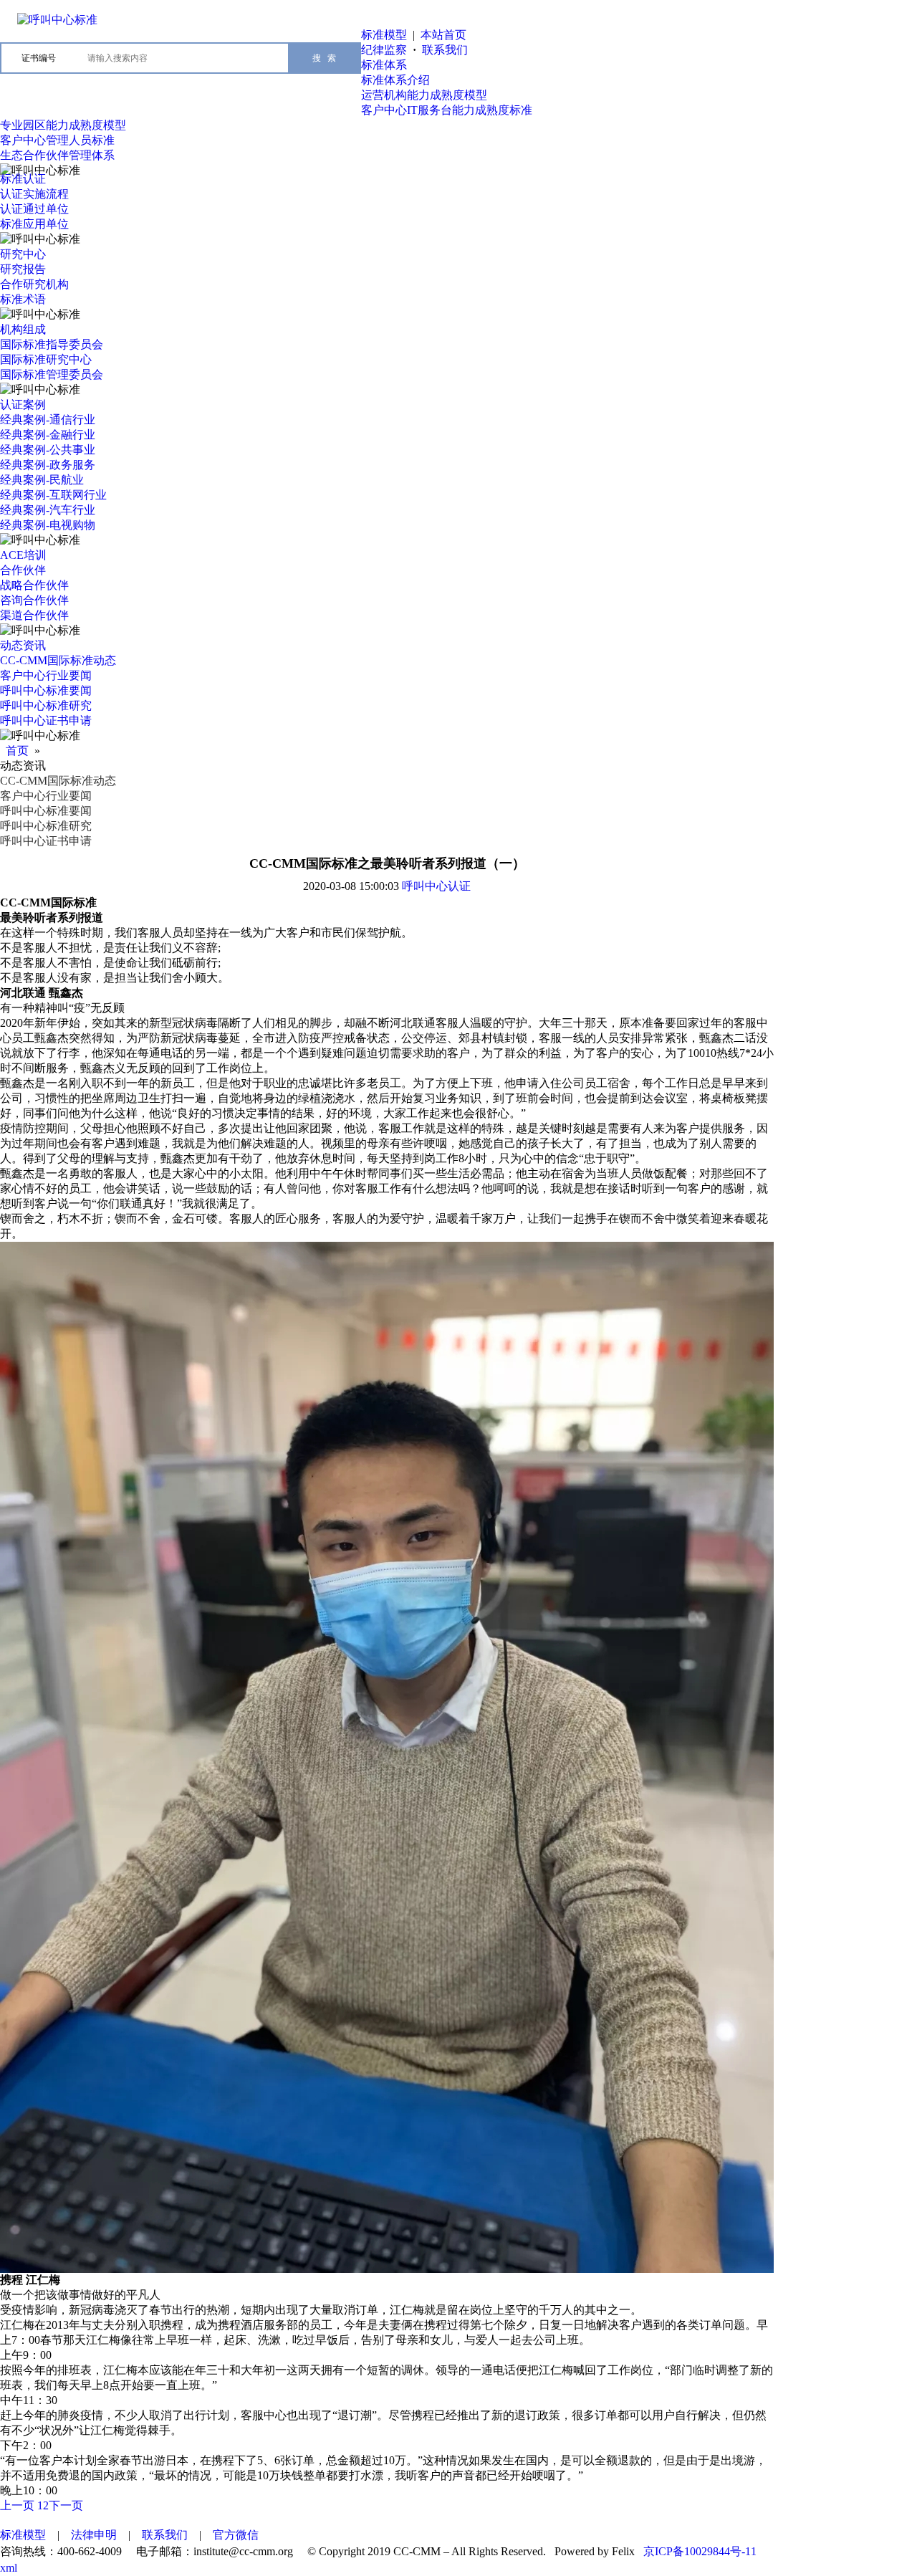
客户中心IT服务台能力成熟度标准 (447, 110)
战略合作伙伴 (34, 585)
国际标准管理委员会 (52, 374)
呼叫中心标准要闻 (46, 690)
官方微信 (236, 2535)
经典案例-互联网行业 (53, 495)
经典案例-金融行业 (48, 435)
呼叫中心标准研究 (46, 705)
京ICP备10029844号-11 (700, 2551)
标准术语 (23, 299)
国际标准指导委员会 (52, 344)
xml (9, 2568)
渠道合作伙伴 (34, 615)
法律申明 (94, 2535)
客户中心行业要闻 (46, 675)
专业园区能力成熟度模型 (63, 125)
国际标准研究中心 (46, 359)
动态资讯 (23, 645)
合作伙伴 (23, 570)
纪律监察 (384, 50)
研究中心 (23, 254)
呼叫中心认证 (436, 886)
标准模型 (384, 35)
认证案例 (23, 404)
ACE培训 (23, 555)
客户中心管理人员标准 (57, 140)
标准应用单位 (34, 224)
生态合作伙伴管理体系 (57, 155)
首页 (17, 751)
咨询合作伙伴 (34, 600)
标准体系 (384, 65)
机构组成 (23, 329)
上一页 (17, 2505)
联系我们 (445, 50)
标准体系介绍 (395, 80)
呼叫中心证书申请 (46, 720)
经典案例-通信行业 (48, 420)
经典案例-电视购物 (48, 525)
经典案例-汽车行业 (48, 510)
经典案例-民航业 (42, 480)
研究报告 (23, 269)
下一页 (66, 2505)
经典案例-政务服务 (48, 465)
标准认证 (23, 179)
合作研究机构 (34, 284)
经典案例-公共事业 (48, 450)
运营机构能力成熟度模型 (424, 95)
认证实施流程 (34, 194)
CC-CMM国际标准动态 (58, 660)
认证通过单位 (34, 209)
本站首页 (443, 35)
